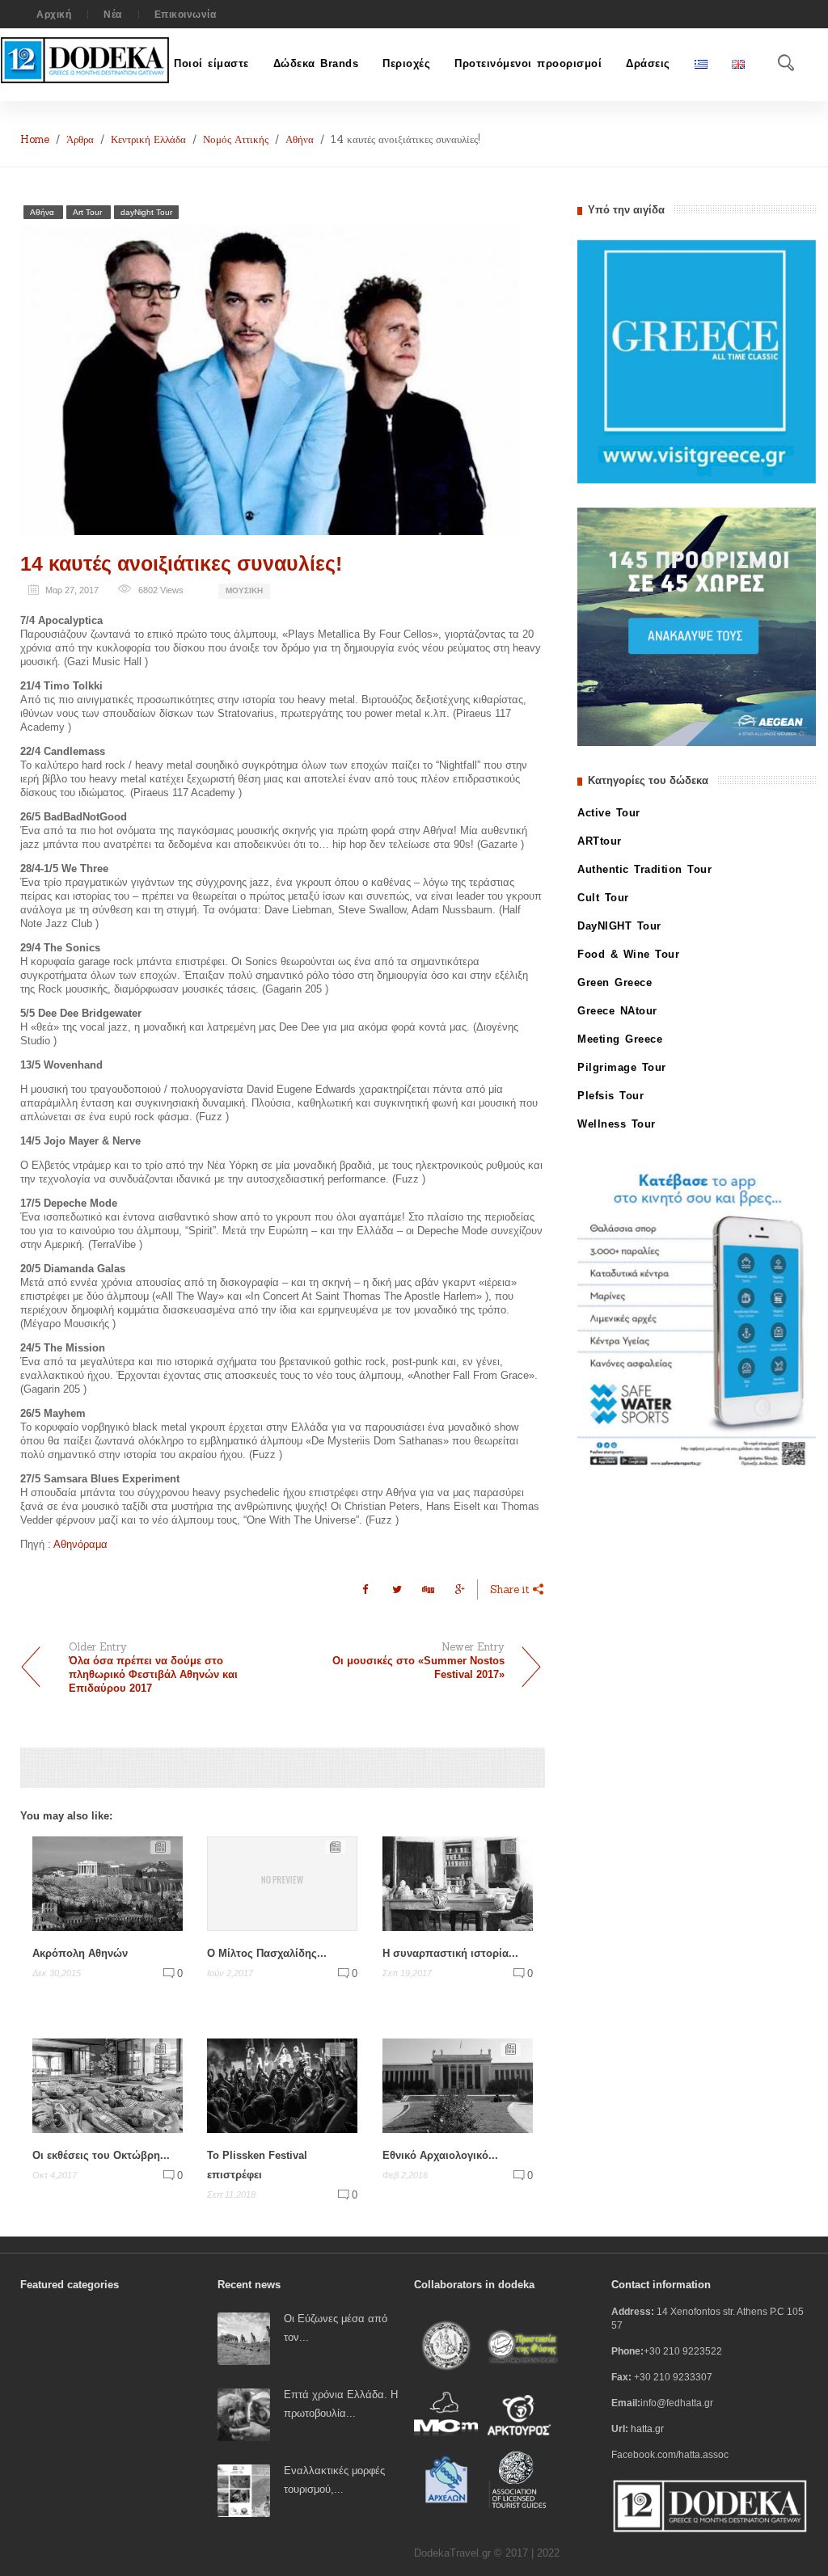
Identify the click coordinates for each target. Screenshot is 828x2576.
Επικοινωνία (186, 15)
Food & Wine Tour (628, 954)
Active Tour (609, 813)
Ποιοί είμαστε (211, 63)
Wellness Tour (617, 1124)
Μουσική (244, 590)
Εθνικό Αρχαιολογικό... (440, 2155)
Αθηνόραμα (80, 1544)
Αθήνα (300, 139)
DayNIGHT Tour (619, 926)
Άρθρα (80, 139)
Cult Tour (603, 898)
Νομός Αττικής (236, 139)
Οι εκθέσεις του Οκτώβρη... (101, 2155)
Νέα (113, 15)
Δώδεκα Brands (316, 63)
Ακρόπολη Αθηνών (80, 1953)
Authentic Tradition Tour (644, 869)
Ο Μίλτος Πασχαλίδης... (267, 1953)
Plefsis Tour (610, 1096)
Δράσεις (648, 63)
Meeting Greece (620, 1039)
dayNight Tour (146, 212)
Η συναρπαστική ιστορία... (450, 1953)
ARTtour (600, 841)
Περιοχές (406, 63)
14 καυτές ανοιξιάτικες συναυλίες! (181, 563)
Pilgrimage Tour (622, 1067)
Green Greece (615, 982)
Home (35, 139)
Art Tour (89, 212)
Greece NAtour (617, 1011)
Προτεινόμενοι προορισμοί (528, 63)
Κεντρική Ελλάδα (148, 139)
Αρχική (54, 15)
